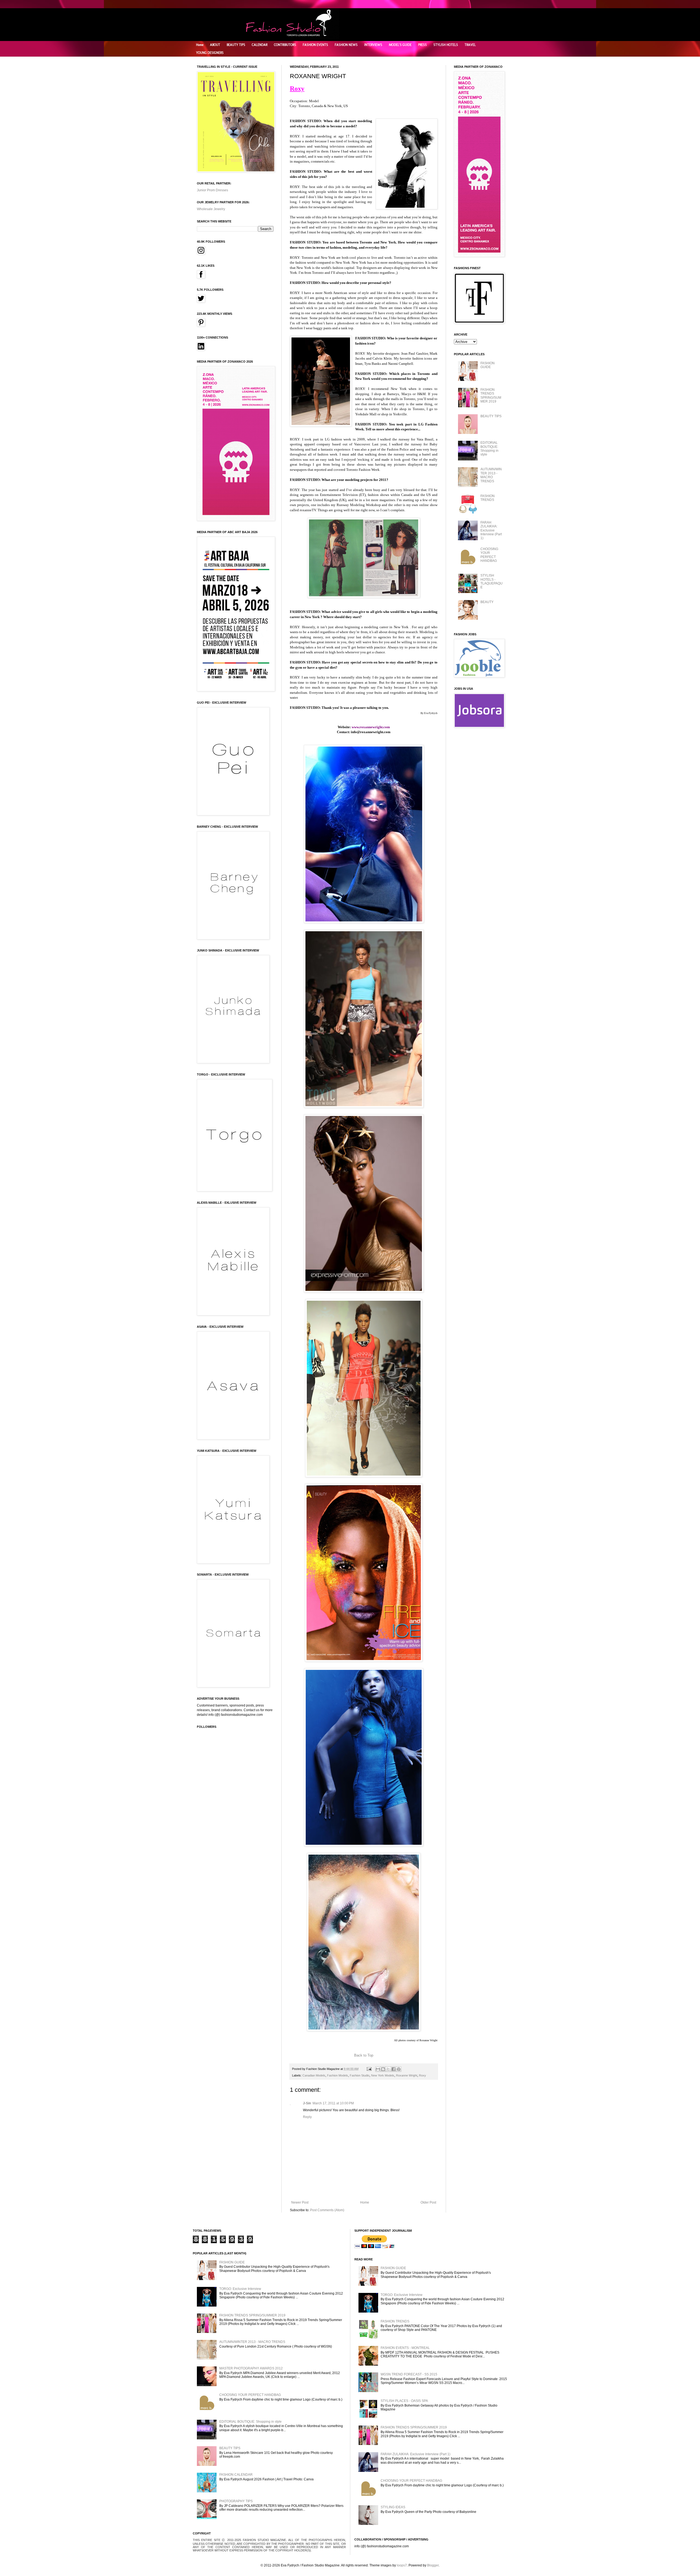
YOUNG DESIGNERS (210, 53)
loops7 (402, 2565)
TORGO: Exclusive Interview (240, 2289)
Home (200, 45)
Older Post (428, 2202)
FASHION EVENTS (315, 45)
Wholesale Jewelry (211, 209)
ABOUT (215, 45)
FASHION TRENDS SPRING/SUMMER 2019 (491, 396)
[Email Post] (369, 2069)
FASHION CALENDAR (236, 2475)
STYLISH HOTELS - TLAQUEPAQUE (492, 581)
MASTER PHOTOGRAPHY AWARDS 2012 (251, 2368)
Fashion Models (338, 2075)
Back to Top (364, 2055)
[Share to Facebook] (393, 2069)
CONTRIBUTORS (285, 45)
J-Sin (307, 2103)
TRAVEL (470, 45)
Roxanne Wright (407, 2075)
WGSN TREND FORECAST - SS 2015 (409, 2374)
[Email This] (378, 2069)
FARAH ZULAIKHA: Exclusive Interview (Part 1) (491, 530)
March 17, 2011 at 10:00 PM (333, 2103)
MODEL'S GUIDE (400, 45)
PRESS (422, 45)
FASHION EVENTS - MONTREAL (405, 2348)
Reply (307, 2117)
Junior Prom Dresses (212, 190)
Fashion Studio (360, 2075)
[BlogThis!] (383, 2069)
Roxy (422, 2075)
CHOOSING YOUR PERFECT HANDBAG (489, 555)
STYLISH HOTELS (446, 45)
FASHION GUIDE (488, 365)
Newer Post (300, 2202)
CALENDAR (260, 45)
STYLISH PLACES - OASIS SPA (404, 2401)
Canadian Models (314, 2075)
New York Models (383, 2075)
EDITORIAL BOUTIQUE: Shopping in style (489, 449)
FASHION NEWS (346, 45)
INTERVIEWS (373, 45)
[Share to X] (388, 2069)
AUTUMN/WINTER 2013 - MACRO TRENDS (491, 475)
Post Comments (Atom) (327, 2210)
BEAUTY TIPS (236, 45)
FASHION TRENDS (488, 498)
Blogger (433, 2565)
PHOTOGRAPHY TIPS (236, 2501)
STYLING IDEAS (393, 2507)
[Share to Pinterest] (399, 2069)
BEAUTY (487, 602)
